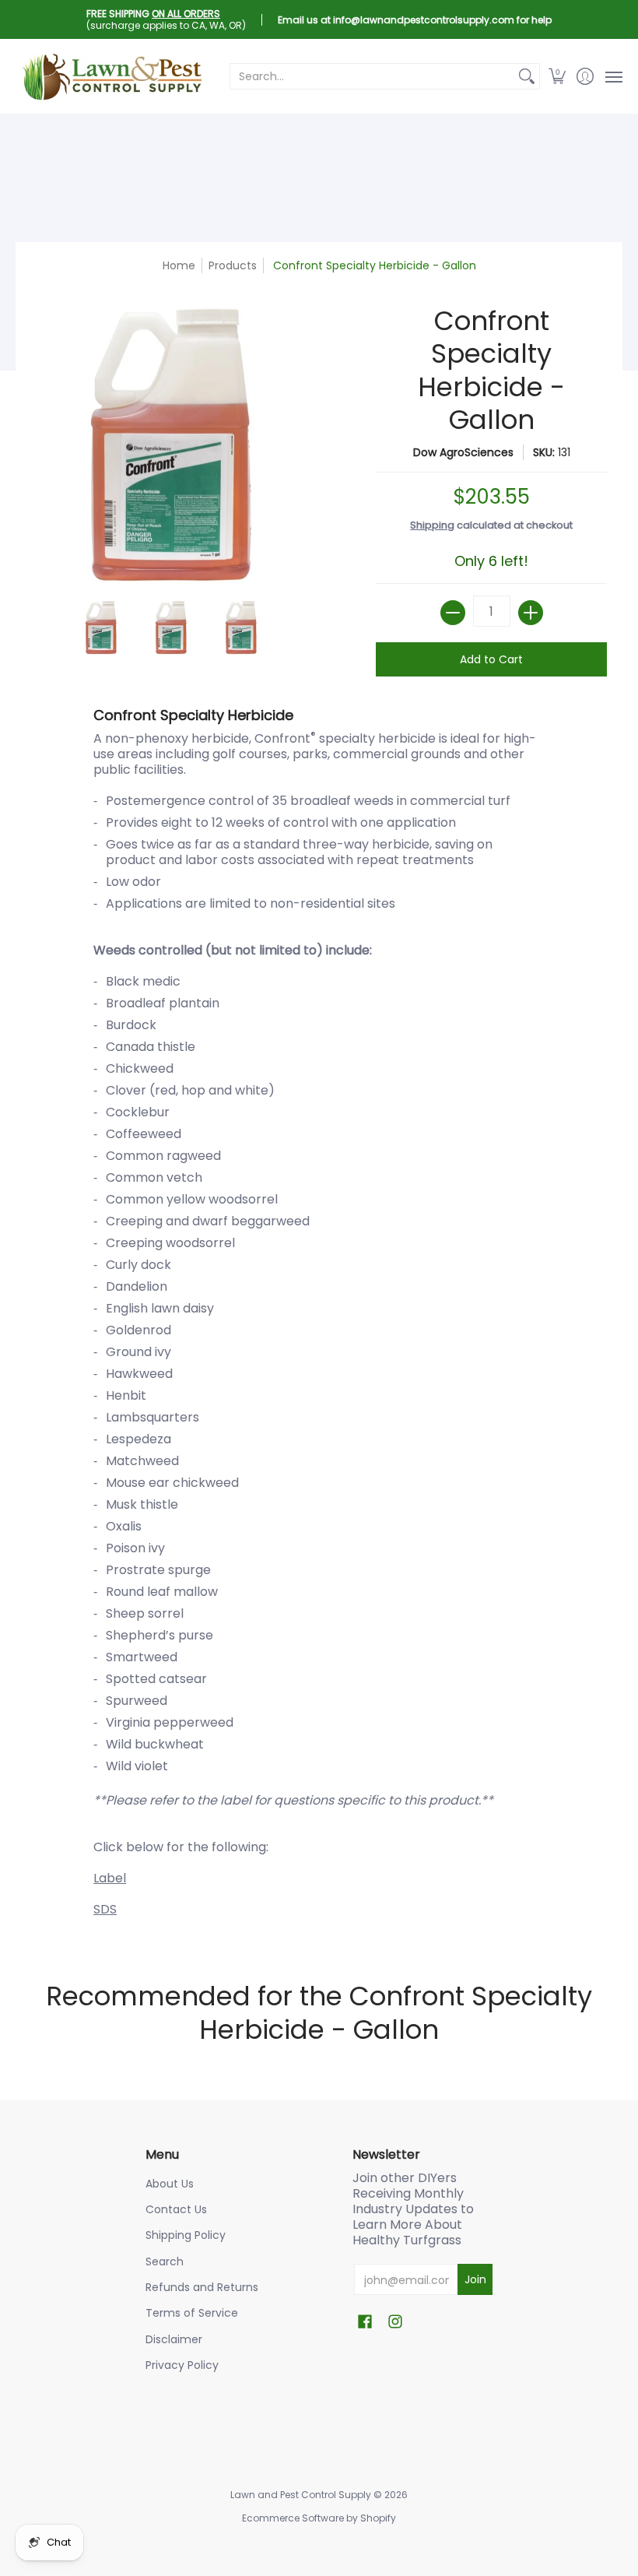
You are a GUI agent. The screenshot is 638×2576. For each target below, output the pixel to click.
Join (475, 2279)
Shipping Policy (186, 2235)
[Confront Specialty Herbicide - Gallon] (101, 627)
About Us (170, 2184)
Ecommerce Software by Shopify (319, 2518)
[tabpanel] (319, 1316)
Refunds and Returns (202, 2287)
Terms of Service (192, 2313)
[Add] (531, 613)
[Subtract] (453, 613)
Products (233, 265)
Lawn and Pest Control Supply (301, 2495)
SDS (105, 1909)
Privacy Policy (182, 2365)
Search (165, 2261)
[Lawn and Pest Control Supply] (113, 76)
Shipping (432, 525)
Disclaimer (174, 2339)
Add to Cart (491, 659)
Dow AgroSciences (463, 452)
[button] (557, 76)
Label (110, 1878)
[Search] (527, 76)
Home (179, 265)
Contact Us (176, 2209)
